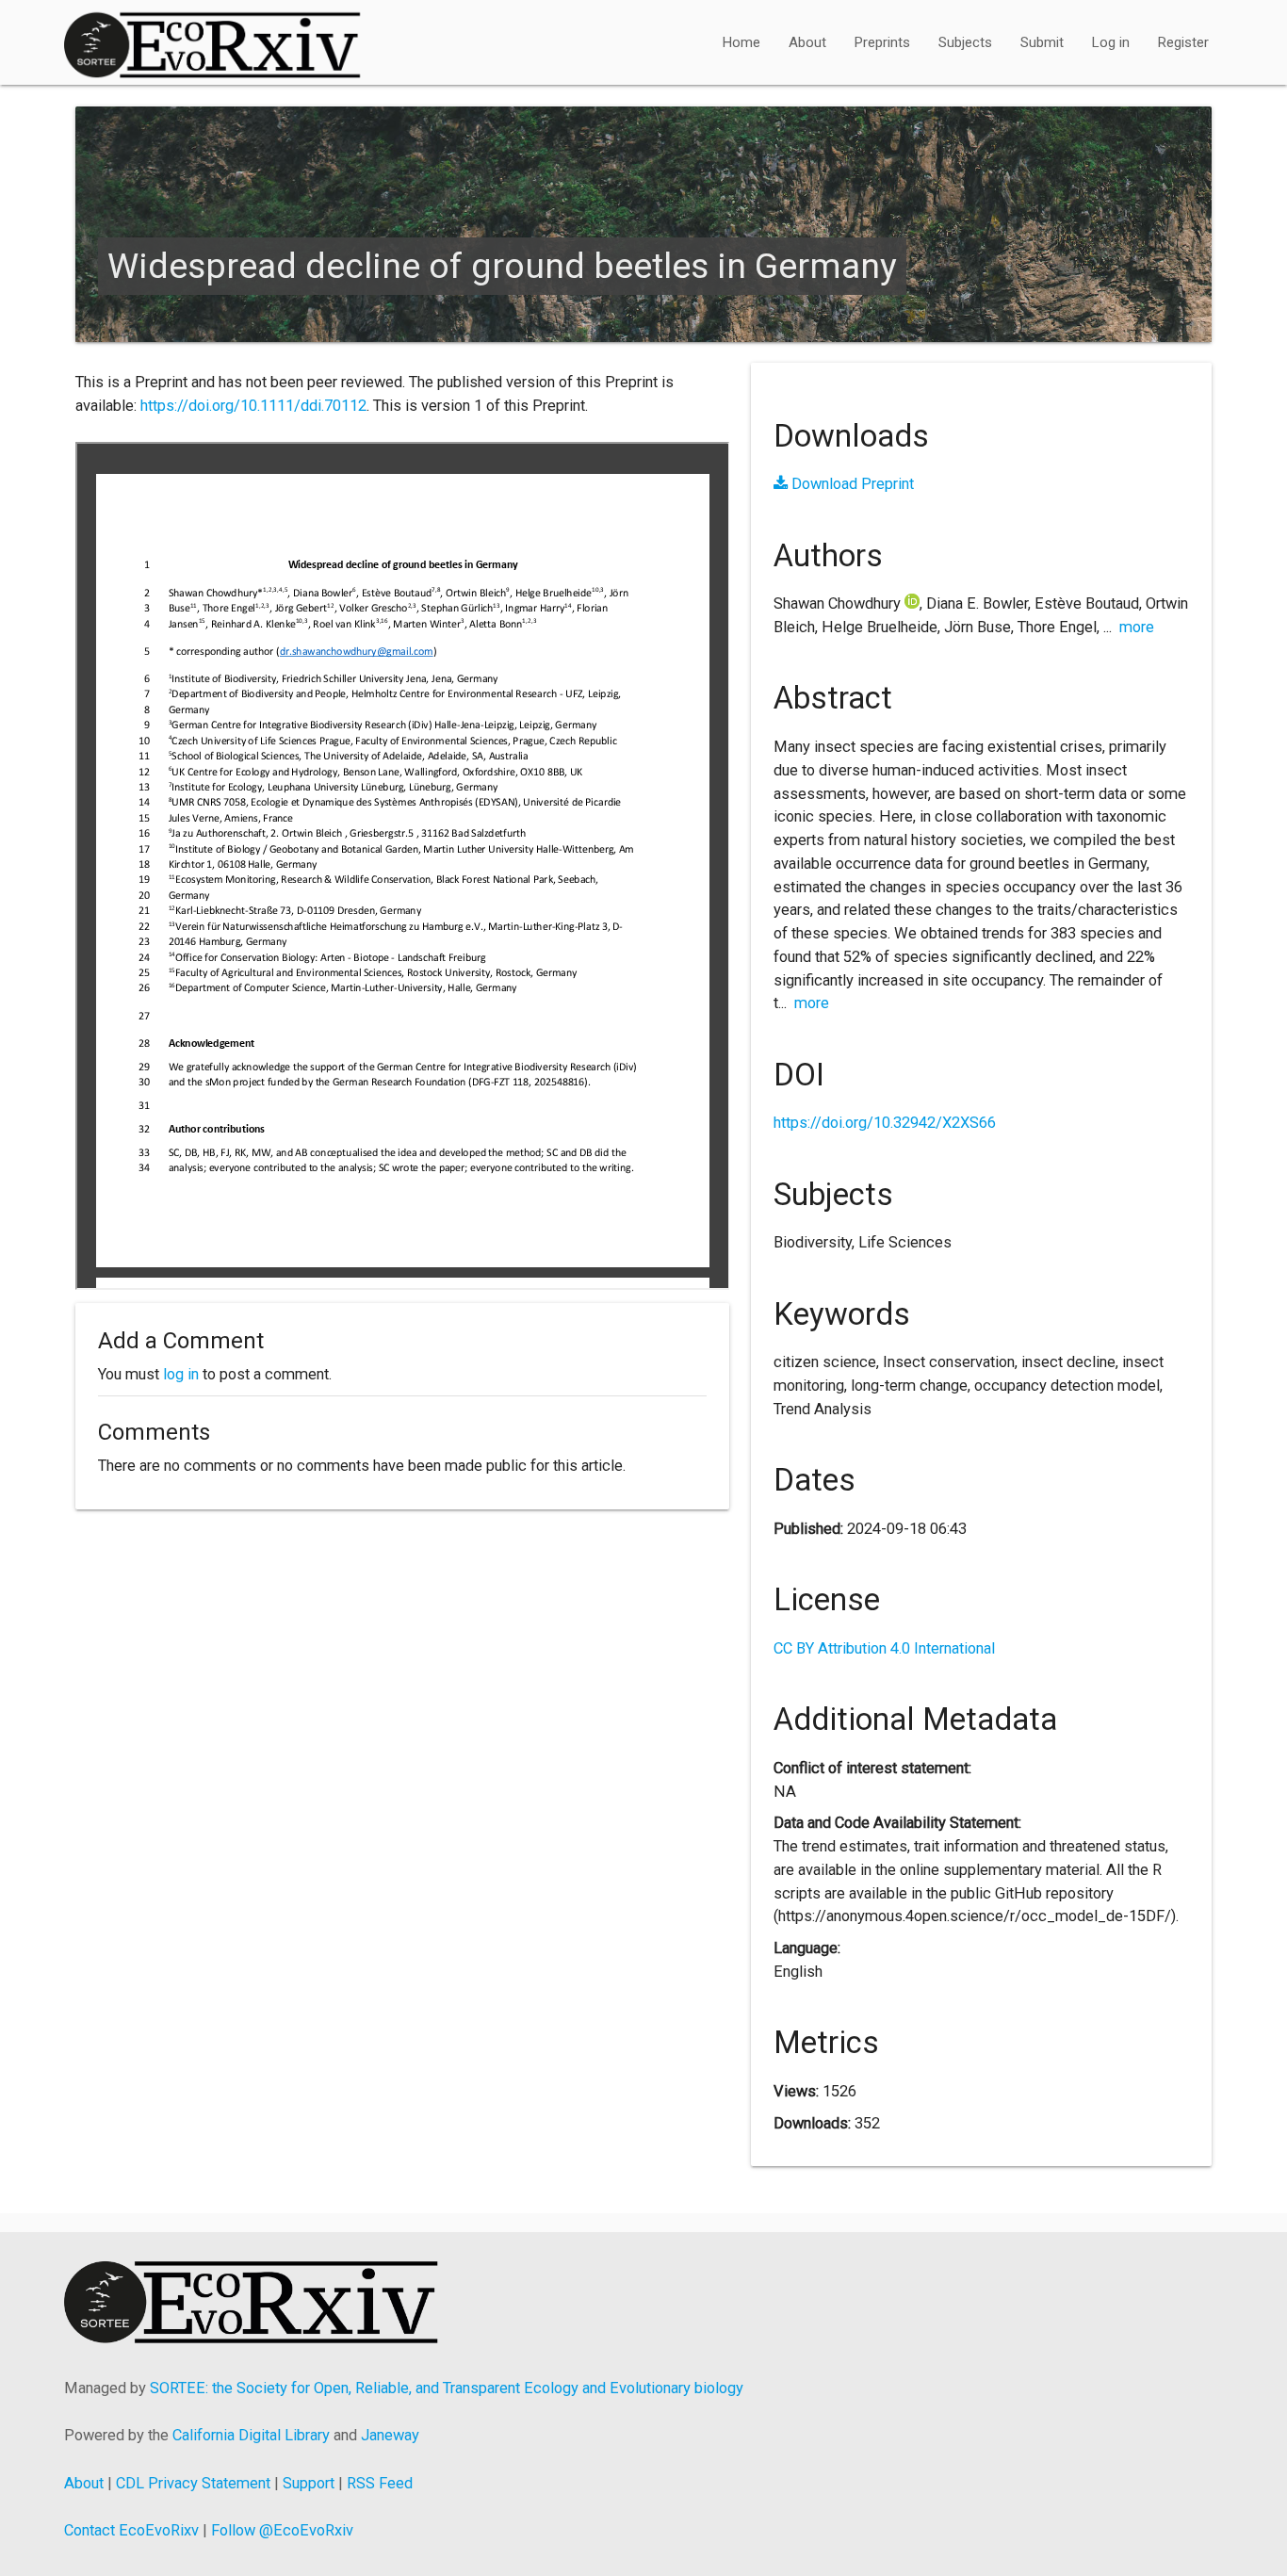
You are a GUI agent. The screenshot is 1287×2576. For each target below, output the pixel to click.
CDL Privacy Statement (193, 2483)
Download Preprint (851, 484)
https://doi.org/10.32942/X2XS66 (885, 1123)
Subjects (965, 42)
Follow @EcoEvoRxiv (282, 2530)
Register (1183, 42)
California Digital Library (251, 2435)
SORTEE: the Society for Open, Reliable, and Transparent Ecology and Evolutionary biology (447, 2388)
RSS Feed (380, 2483)
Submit (1042, 42)
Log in (1111, 42)
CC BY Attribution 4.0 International (884, 1648)
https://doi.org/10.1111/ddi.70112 (253, 406)
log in (181, 1374)
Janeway (390, 2435)
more (1137, 627)
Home (741, 42)
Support (309, 2483)
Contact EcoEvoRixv (131, 2530)
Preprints (882, 42)
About (807, 42)
